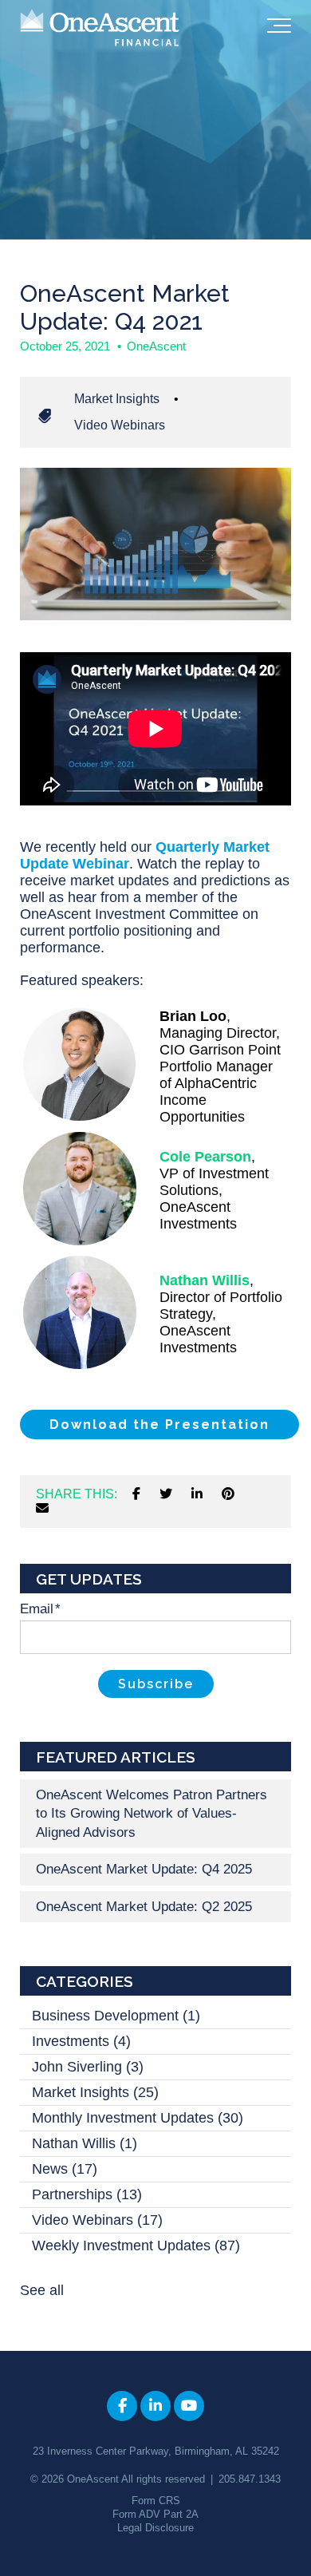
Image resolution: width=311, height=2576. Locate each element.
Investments (81, 2041)
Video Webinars (120, 425)
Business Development (116, 2016)
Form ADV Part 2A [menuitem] (155, 2514)
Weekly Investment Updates (136, 2246)
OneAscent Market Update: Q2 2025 (144, 1907)
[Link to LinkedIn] (155, 2406)
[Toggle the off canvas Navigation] (279, 29)
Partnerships (87, 2194)
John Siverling (88, 2067)
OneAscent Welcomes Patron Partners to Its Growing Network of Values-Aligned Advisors (152, 1814)
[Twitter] (166, 1494)
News (65, 2169)
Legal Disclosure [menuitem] (155, 2528)
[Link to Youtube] (189, 2406)
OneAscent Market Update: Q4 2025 (144, 1869)
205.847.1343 (250, 2479)
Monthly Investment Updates (138, 2118)
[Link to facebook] (122, 2406)
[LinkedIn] (197, 1494)
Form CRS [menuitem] (156, 2501)
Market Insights (117, 399)
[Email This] (42, 1509)
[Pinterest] (228, 1494)
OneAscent (156, 346)
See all (42, 2290)
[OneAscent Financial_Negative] (100, 29)
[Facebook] (136, 1494)
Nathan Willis (85, 2143)
